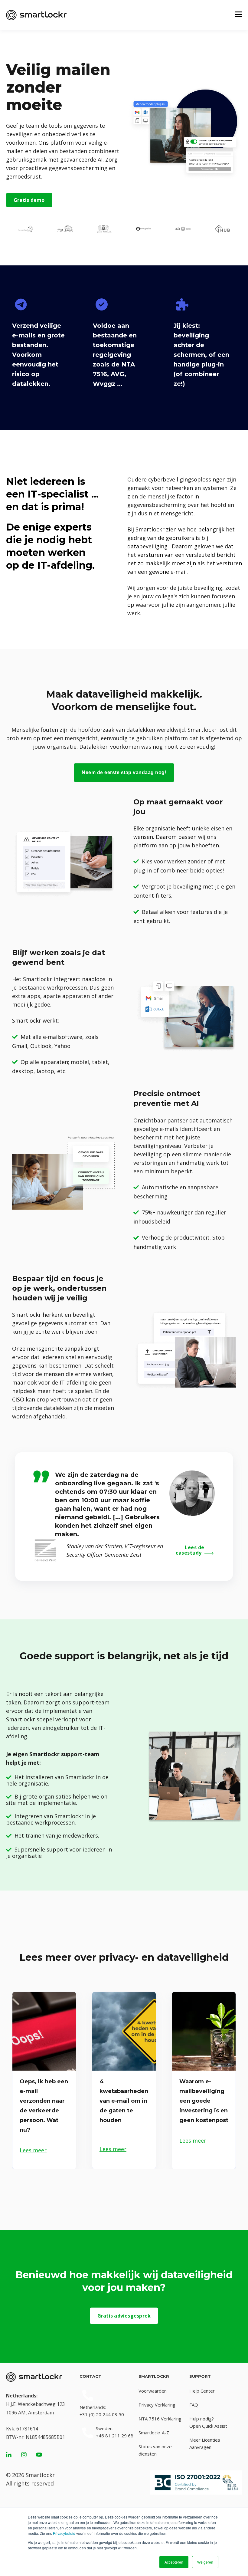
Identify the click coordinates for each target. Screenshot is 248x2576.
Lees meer (33, 2150)
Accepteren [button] (174, 2562)
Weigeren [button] (205, 2562)
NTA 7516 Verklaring (160, 2419)
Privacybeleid (64, 2533)
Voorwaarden (153, 2391)
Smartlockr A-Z (154, 2433)
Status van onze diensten (155, 2450)
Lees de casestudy (190, 1550)
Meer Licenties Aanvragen (205, 2443)
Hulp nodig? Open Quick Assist (208, 2422)
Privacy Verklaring (157, 2405)
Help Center (202, 2391)
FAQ (194, 2405)
